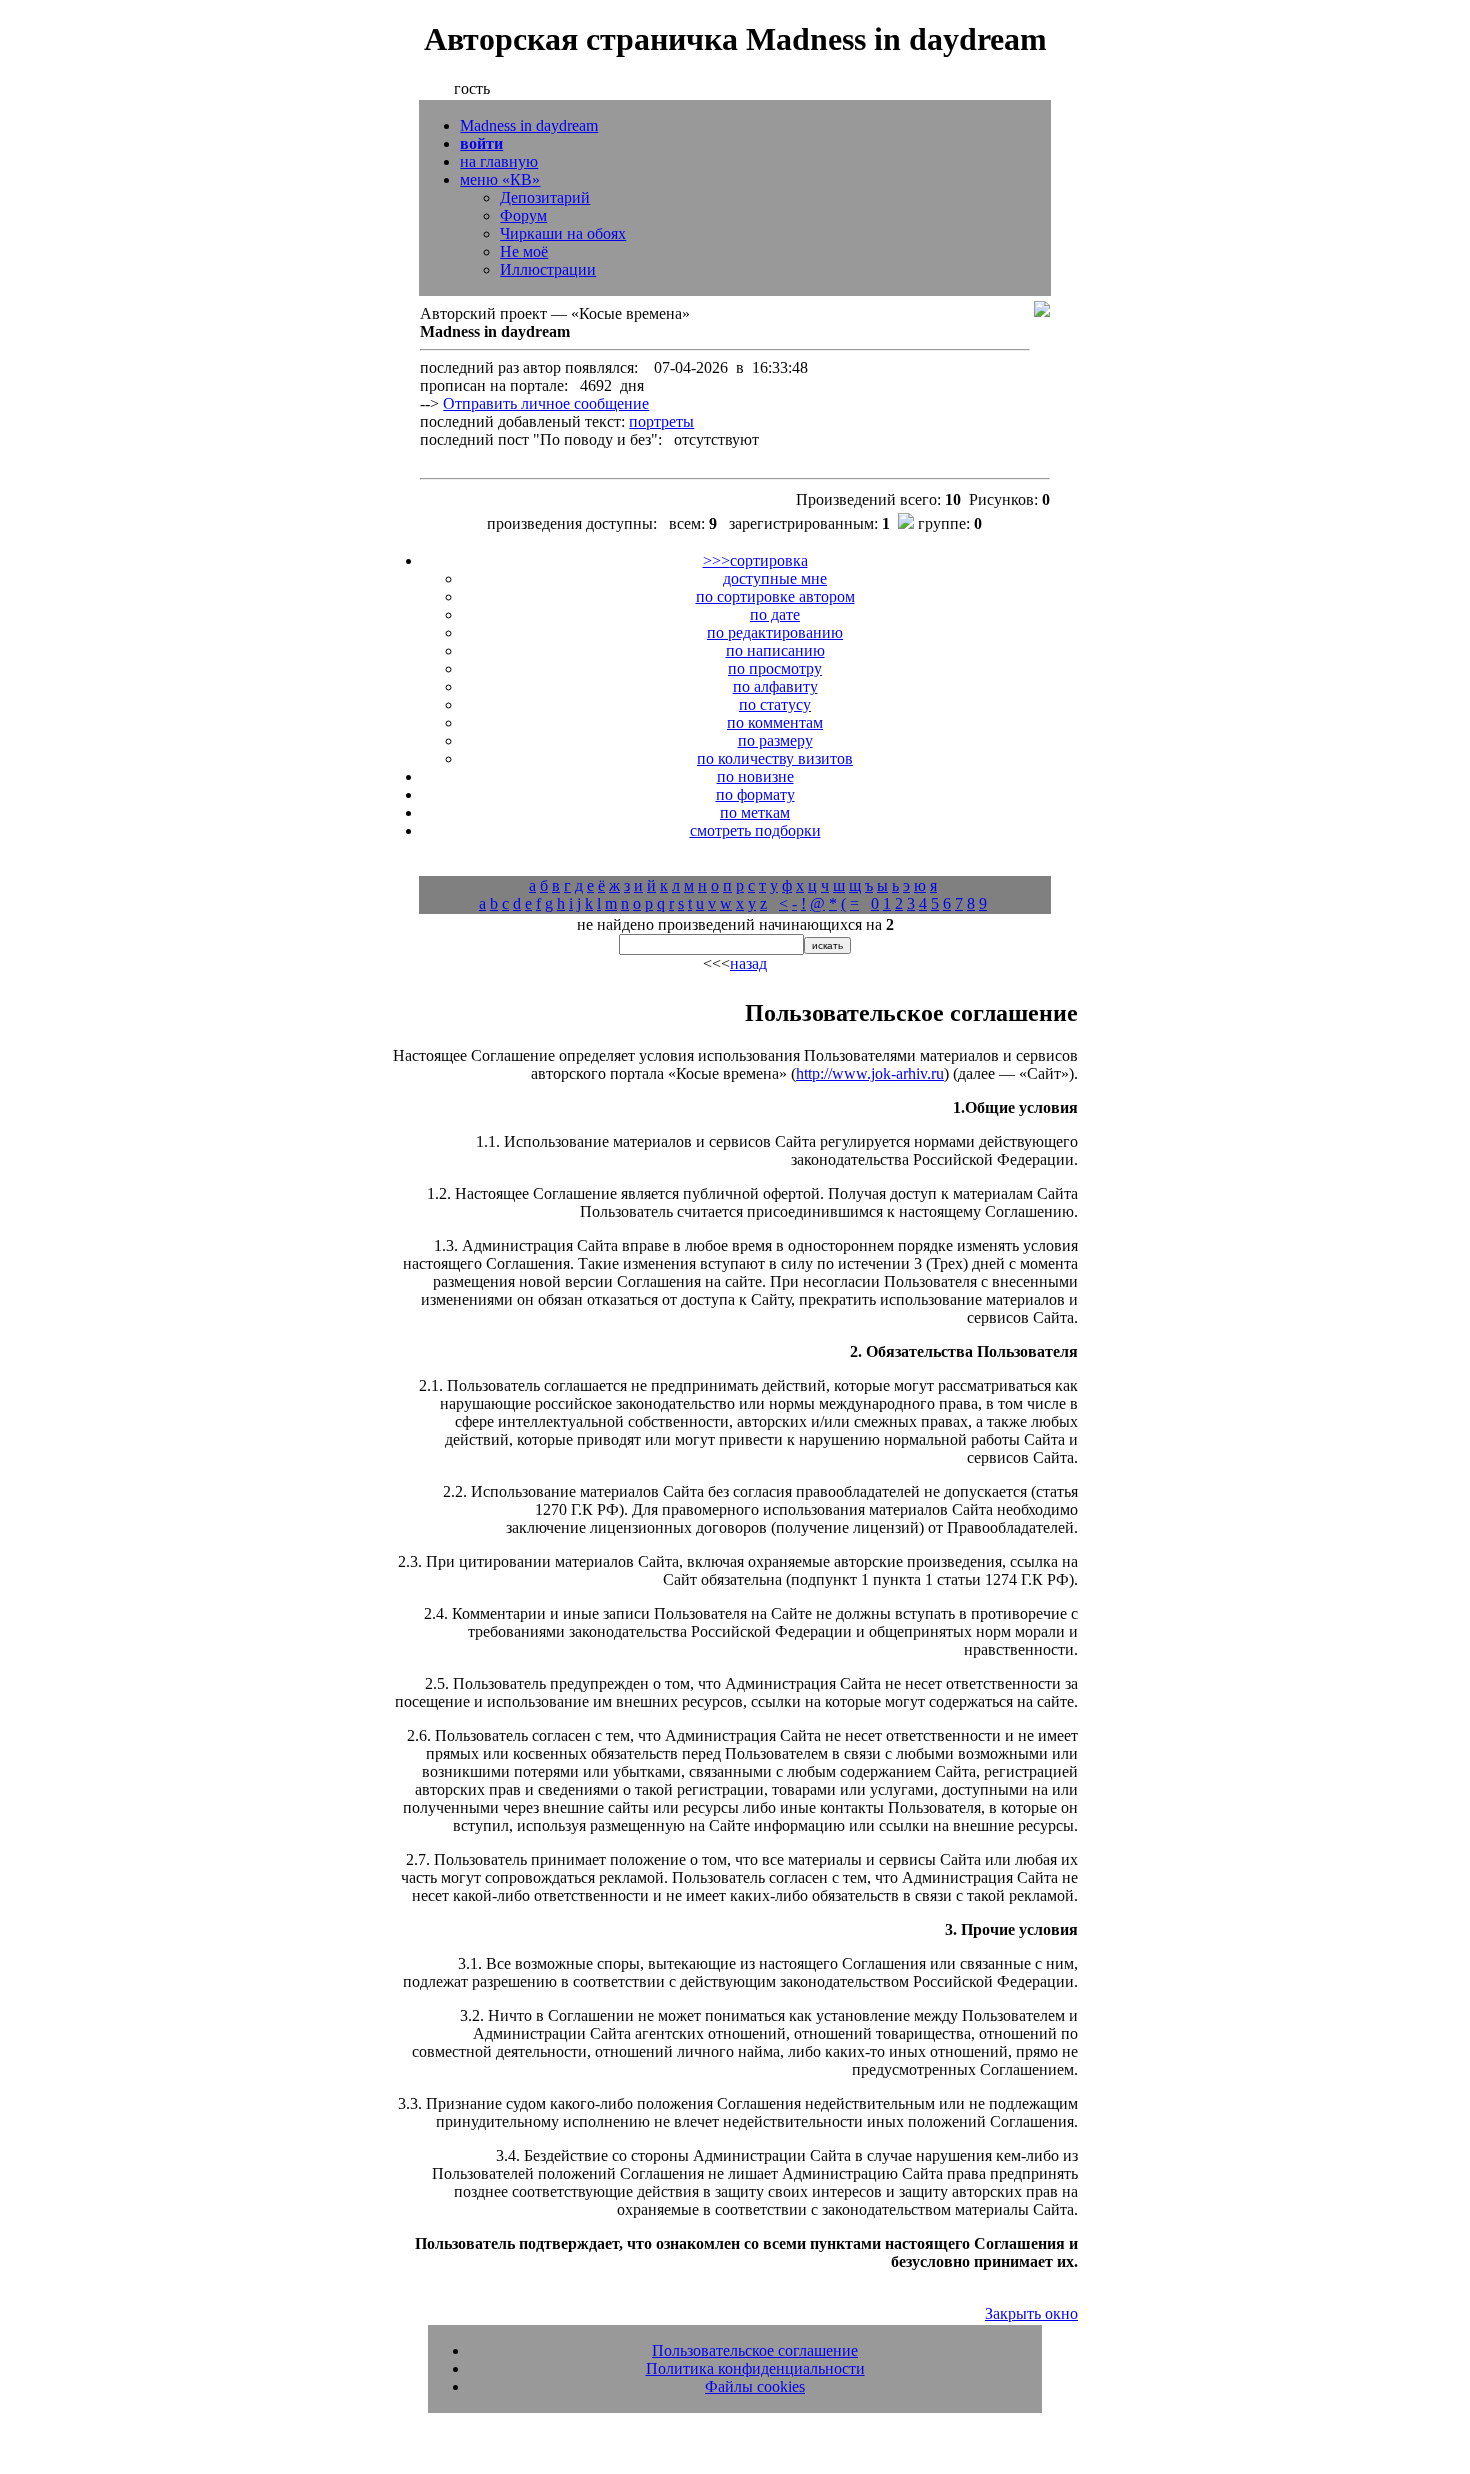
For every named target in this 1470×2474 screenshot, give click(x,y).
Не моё (524, 251)
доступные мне (775, 578)
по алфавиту (775, 686)
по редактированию (775, 632)
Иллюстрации (548, 269)
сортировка (755, 560)
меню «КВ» (500, 179)
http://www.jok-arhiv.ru (870, 1073)
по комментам (775, 722)
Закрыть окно (1031, 2313)
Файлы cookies (755, 2386)
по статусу (775, 704)
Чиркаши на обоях (563, 233)
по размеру (775, 740)
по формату (755, 794)
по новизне (755, 776)
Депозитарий (545, 197)
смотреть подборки (755, 830)
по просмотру (775, 668)
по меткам (755, 812)
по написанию (775, 650)
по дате (775, 614)
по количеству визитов (775, 758)
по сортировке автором (775, 596)
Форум (523, 215)
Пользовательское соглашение (755, 2350)
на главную (499, 161)
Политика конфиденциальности (755, 2368)
